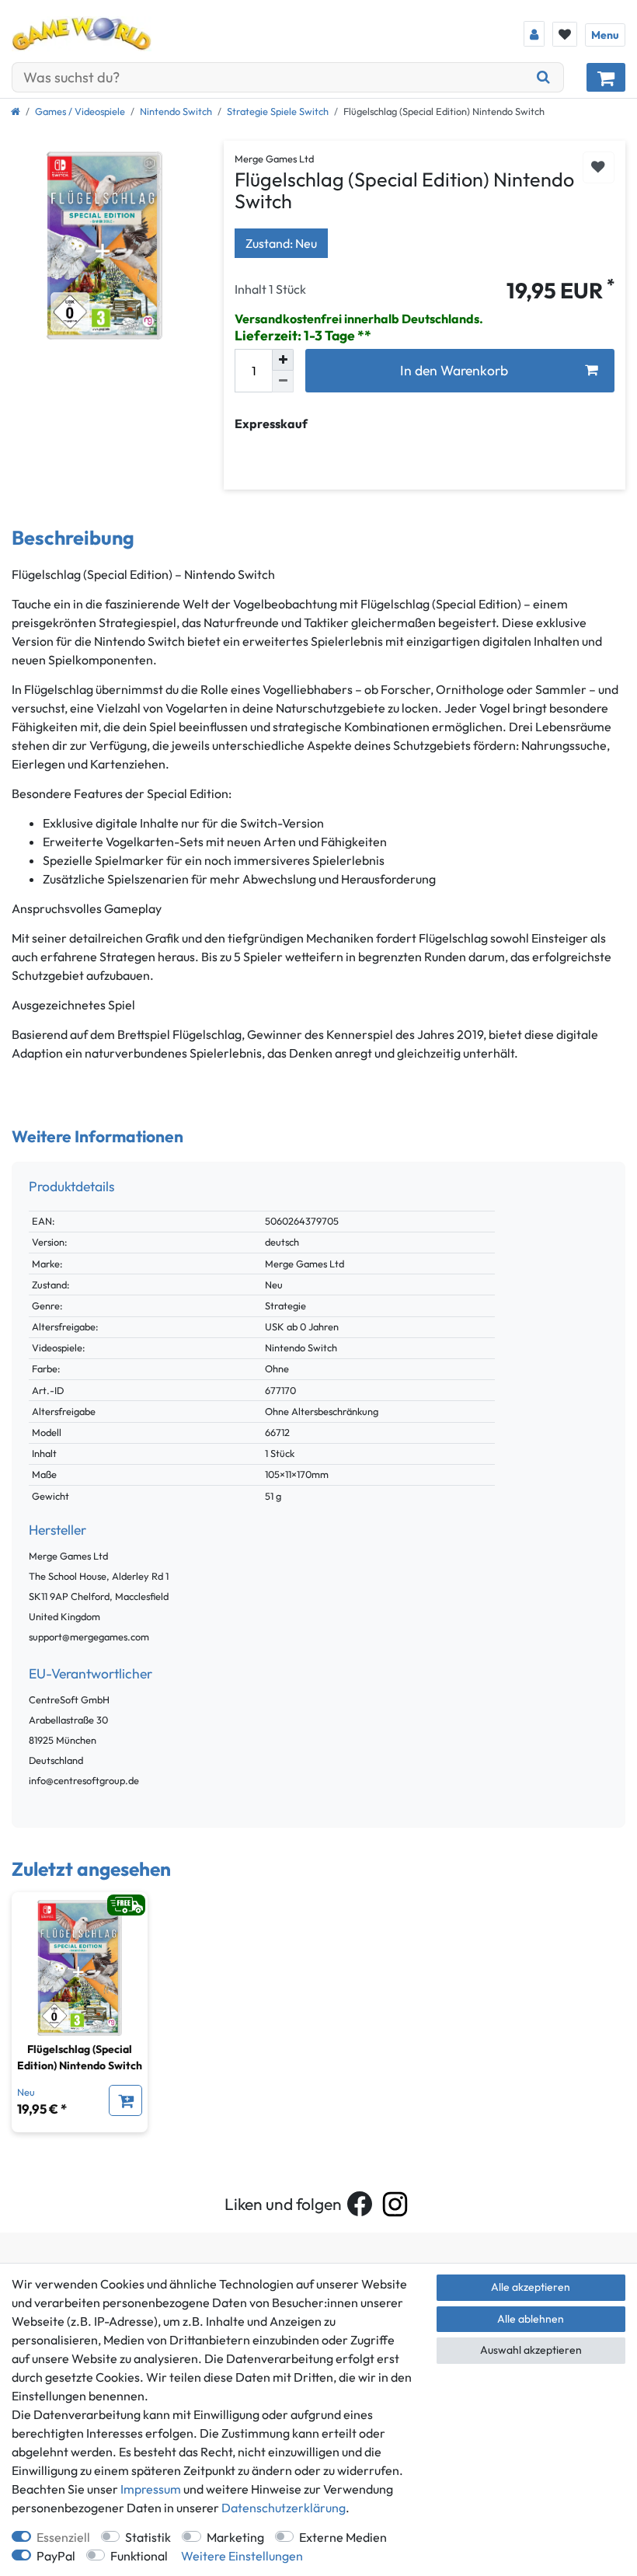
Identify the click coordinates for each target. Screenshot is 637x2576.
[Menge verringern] (283, 382)
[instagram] (395, 2204)
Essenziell (63, 2537)
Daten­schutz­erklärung (284, 2508)
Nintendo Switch (176, 111)
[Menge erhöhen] (283, 360)
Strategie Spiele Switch (278, 111)
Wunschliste (599, 167)
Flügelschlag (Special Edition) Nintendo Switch (80, 2057)
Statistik (148, 2537)
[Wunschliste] (565, 34)
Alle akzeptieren (531, 2287)
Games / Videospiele (80, 111)
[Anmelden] (534, 34)
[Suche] (544, 77)
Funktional (139, 2556)
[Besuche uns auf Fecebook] (360, 2204)
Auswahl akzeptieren (531, 2350)
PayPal (56, 2556)
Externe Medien (343, 2537)
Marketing (235, 2537)
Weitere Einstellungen (242, 2556)
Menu (605, 35)
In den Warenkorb (454, 370)
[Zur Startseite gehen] (16, 111)
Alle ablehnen (531, 2319)
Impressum (151, 2489)
